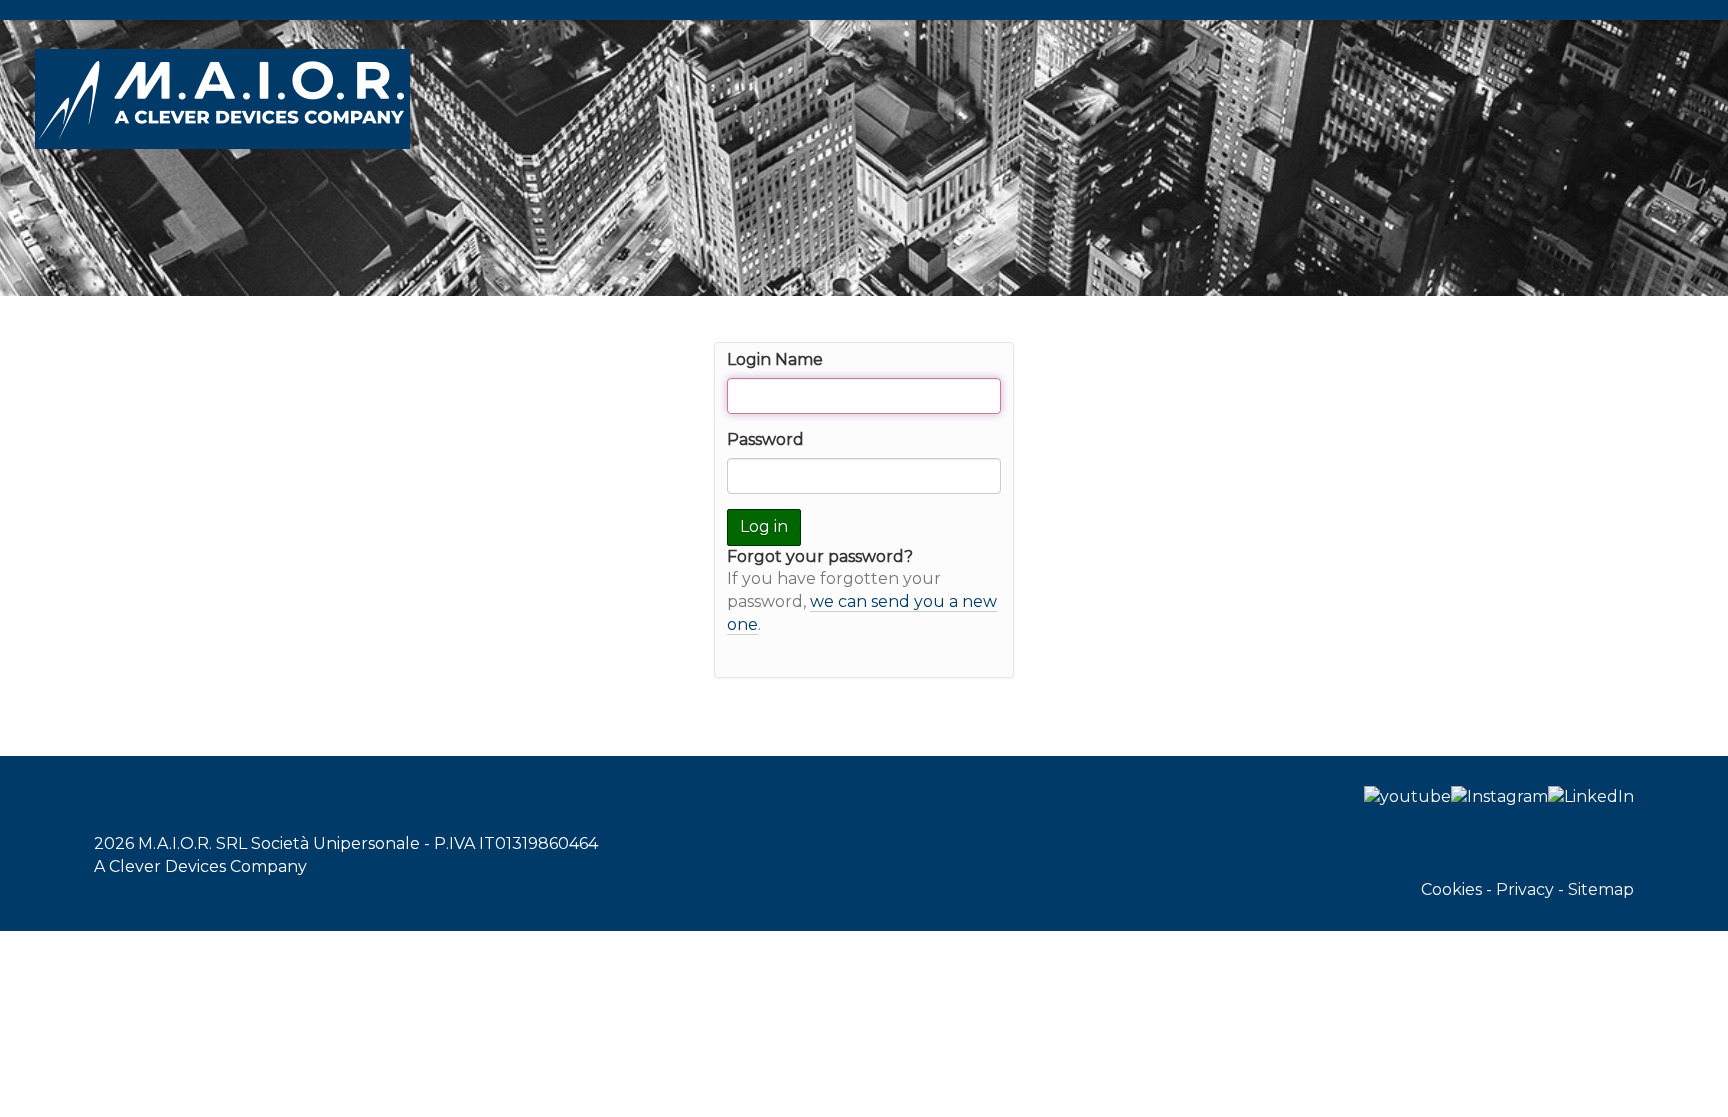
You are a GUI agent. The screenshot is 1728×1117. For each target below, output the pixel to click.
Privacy (1525, 889)
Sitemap (1601, 889)
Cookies (1451, 889)
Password (765, 439)
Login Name (775, 359)
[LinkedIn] (1591, 796)
